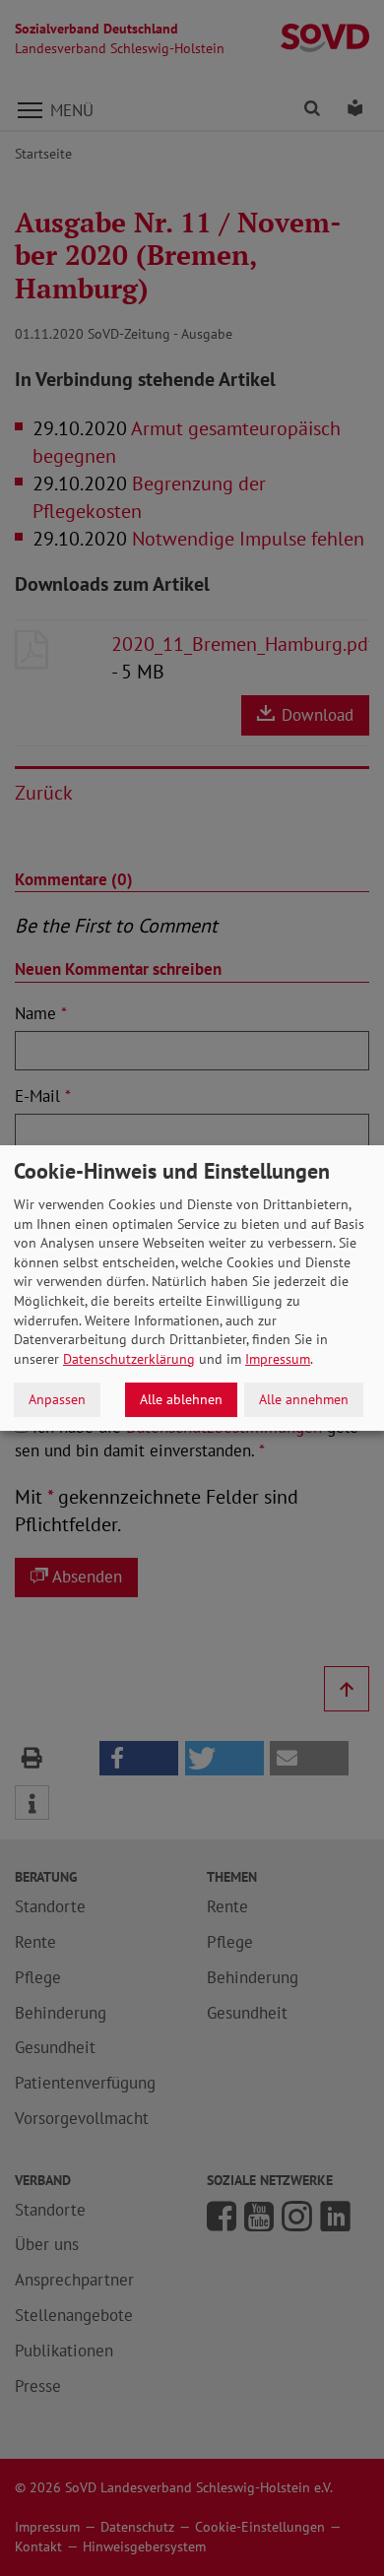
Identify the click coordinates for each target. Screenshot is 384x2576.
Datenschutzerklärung (129, 1359)
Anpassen (57, 1399)
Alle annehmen (304, 1399)
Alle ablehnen (181, 1399)
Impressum (278, 1359)
